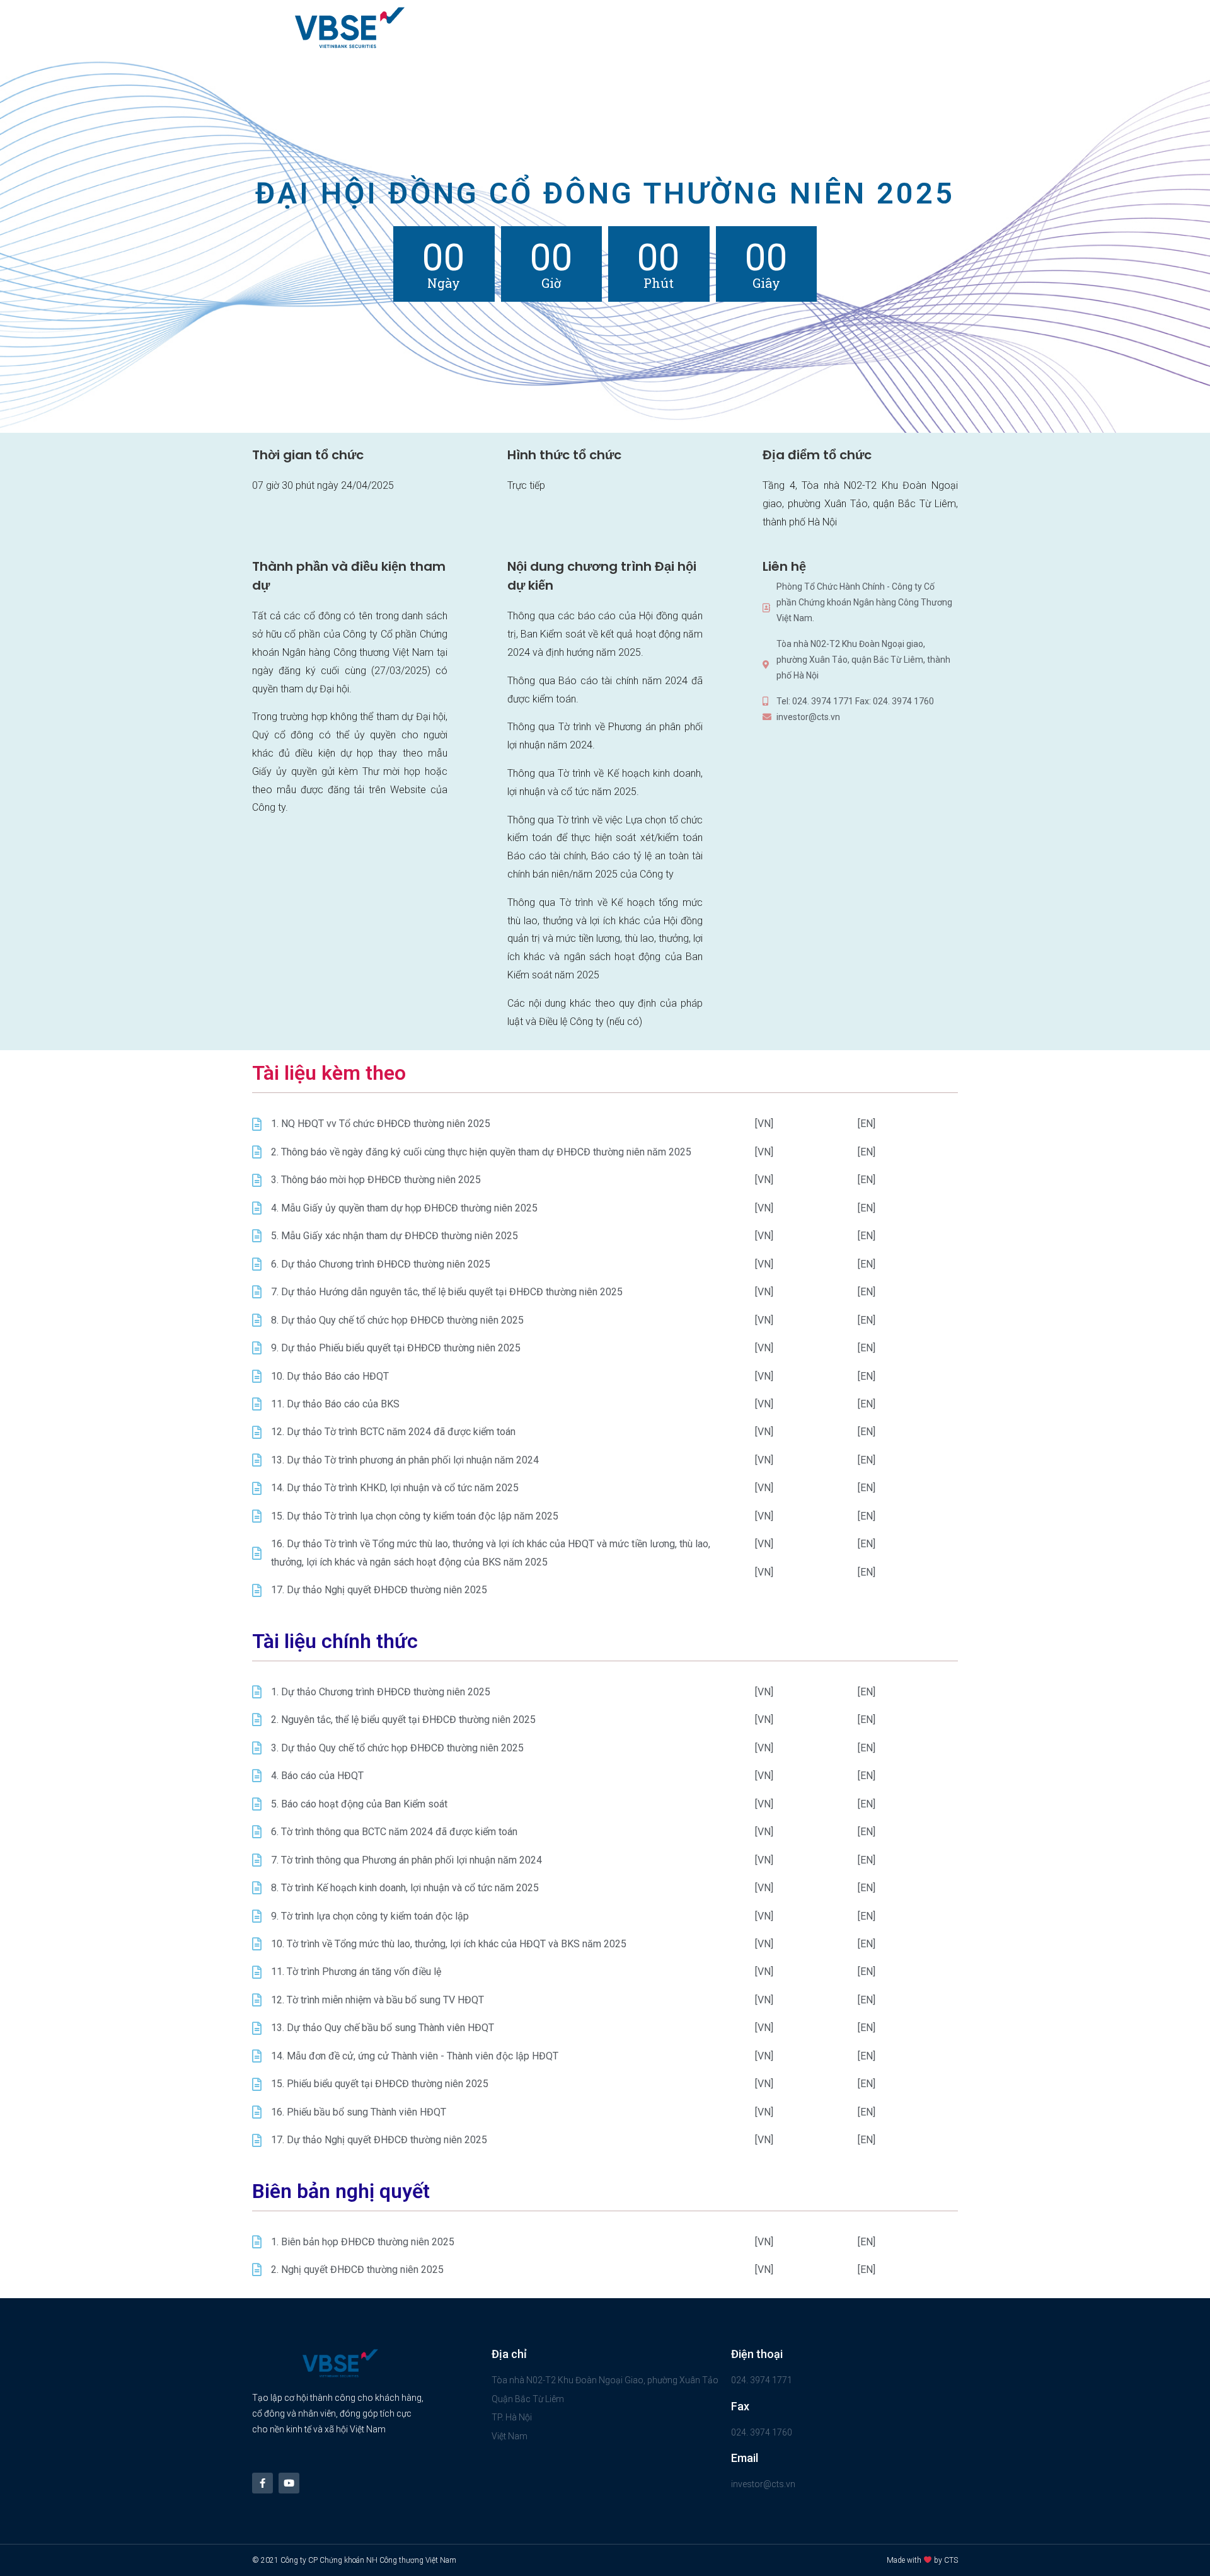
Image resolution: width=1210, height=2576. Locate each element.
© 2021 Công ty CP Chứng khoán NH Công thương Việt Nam (354, 2560)
